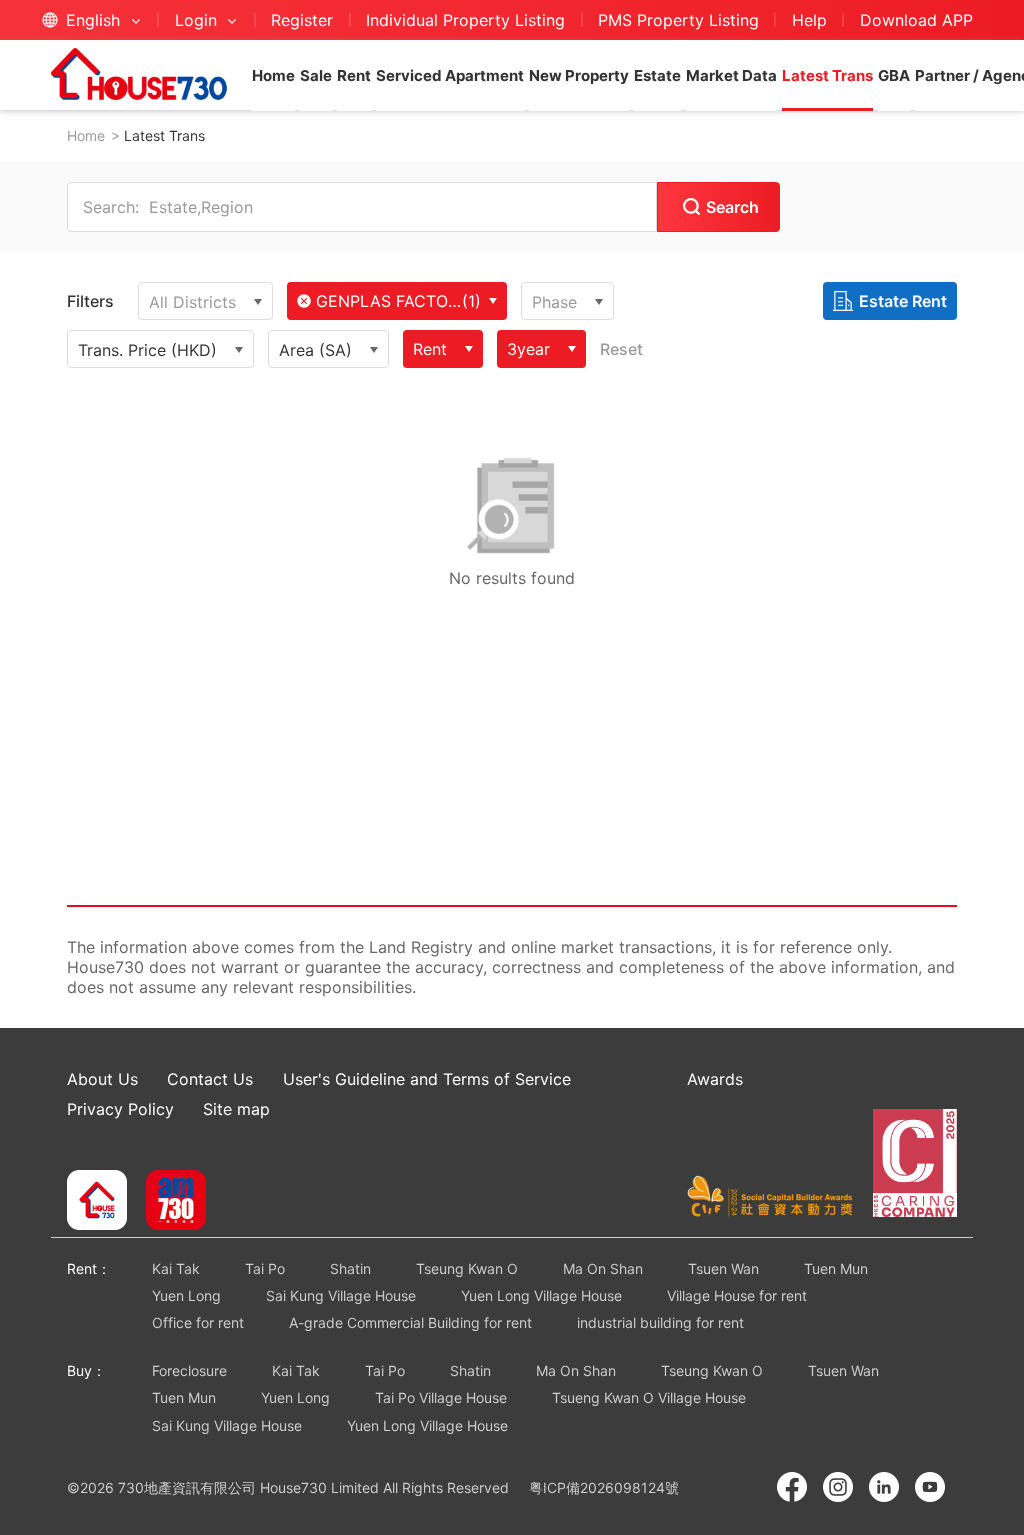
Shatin (350, 1268)
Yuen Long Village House (541, 1295)
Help (809, 20)
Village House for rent (737, 1295)
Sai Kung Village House (341, 1295)
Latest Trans (827, 75)
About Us (102, 1079)
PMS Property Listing (678, 20)
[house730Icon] (97, 1202)
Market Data (731, 75)
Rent (354, 75)
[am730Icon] (168, 1202)
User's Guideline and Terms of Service (427, 1079)
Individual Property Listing (465, 20)
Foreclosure (189, 1370)
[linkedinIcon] (884, 1487)
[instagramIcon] (838, 1487)
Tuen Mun (836, 1268)
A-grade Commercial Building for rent (410, 1322)
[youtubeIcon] (930, 1487)
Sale (316, 75)
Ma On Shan (603, 1268)
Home (273, 75)
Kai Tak (176, 1268)
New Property (579, 75)
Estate (657, 75)
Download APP (916, 20)
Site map (236, 1109)
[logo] (139, 74)
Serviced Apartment (450, 75)
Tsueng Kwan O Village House (649, 1397)
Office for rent (198, 1322)
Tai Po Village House (441, 1397)
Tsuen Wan (723, 1268)
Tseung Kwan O (467, 1268)
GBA (894, 75)
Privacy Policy (120, 1109)
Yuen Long (186, 1295)
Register (302, 20)
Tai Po (265, 1268)
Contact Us (210, 1079)
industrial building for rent (660, 1322)
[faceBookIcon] (792, 1487)
